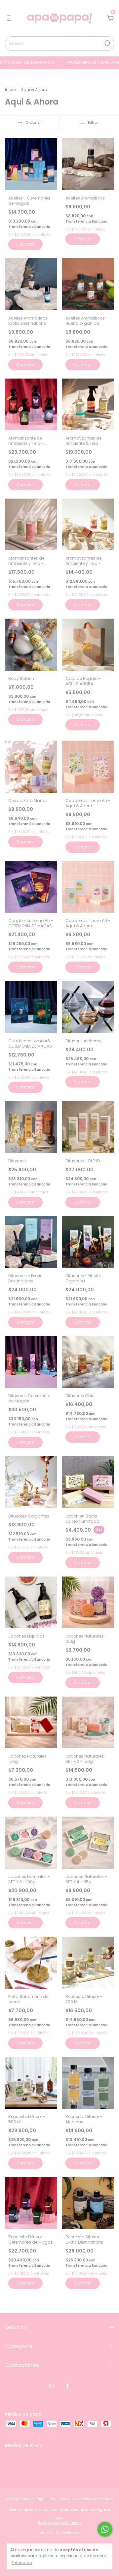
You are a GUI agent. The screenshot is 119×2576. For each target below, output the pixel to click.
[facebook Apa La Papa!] (68, 2386)
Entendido (22, 2562)
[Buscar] (107, 43)
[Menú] (10, 18)
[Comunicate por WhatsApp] (105, 2529)
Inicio (10, 90)
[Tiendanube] (60, 2533)
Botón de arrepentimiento (60, 2523)
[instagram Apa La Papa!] (51, 2386)
